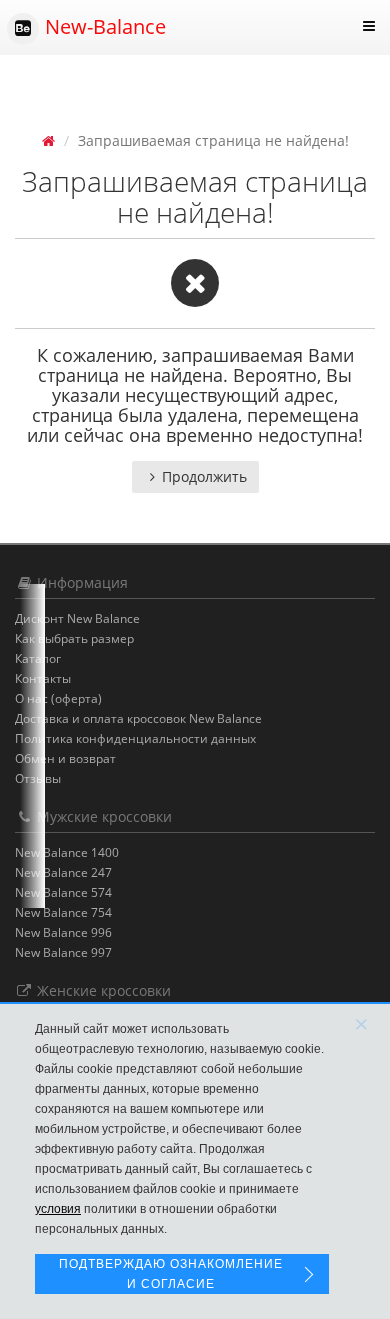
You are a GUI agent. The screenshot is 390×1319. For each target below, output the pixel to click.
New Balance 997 (63, 952)
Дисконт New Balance (77, 618)
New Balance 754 (63, 912)
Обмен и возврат (65, 758)
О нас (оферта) (58, 698)
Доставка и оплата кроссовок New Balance (138, 718)
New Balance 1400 (67, 852)
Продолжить (204, 476)
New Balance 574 (63, 892)
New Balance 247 (63, 872)
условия (58, 1209)
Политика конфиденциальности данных (135, 738)
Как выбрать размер (74, 638)
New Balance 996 (63, 932)
